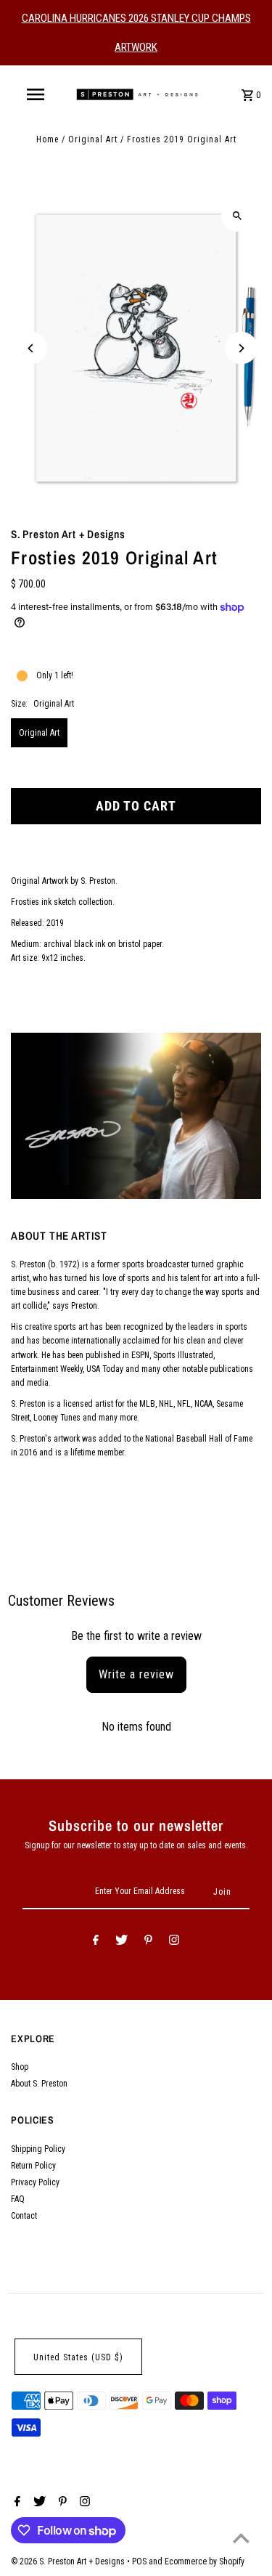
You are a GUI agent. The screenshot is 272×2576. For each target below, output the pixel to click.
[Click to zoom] (238, 215)
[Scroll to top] (241, 2538)
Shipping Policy (38, 2149)
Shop (20, 2067)
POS (139, 2561)
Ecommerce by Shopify (205, 2561)
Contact (24, 2216)
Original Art (93, 139)
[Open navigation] (35, 94)
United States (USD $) (78, 2357)
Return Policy (33, 2166)
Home (48, 139)
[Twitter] (121, 1942)
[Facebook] (96, 1942)
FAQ (18, 2199)
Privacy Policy (35, 2182)
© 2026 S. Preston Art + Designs (69, 2561)
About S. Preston (39, 2084)
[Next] (241, 348)
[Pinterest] (148, 1942)
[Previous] (31, 348)
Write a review (136, 1674)
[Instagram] (174, 1942)
